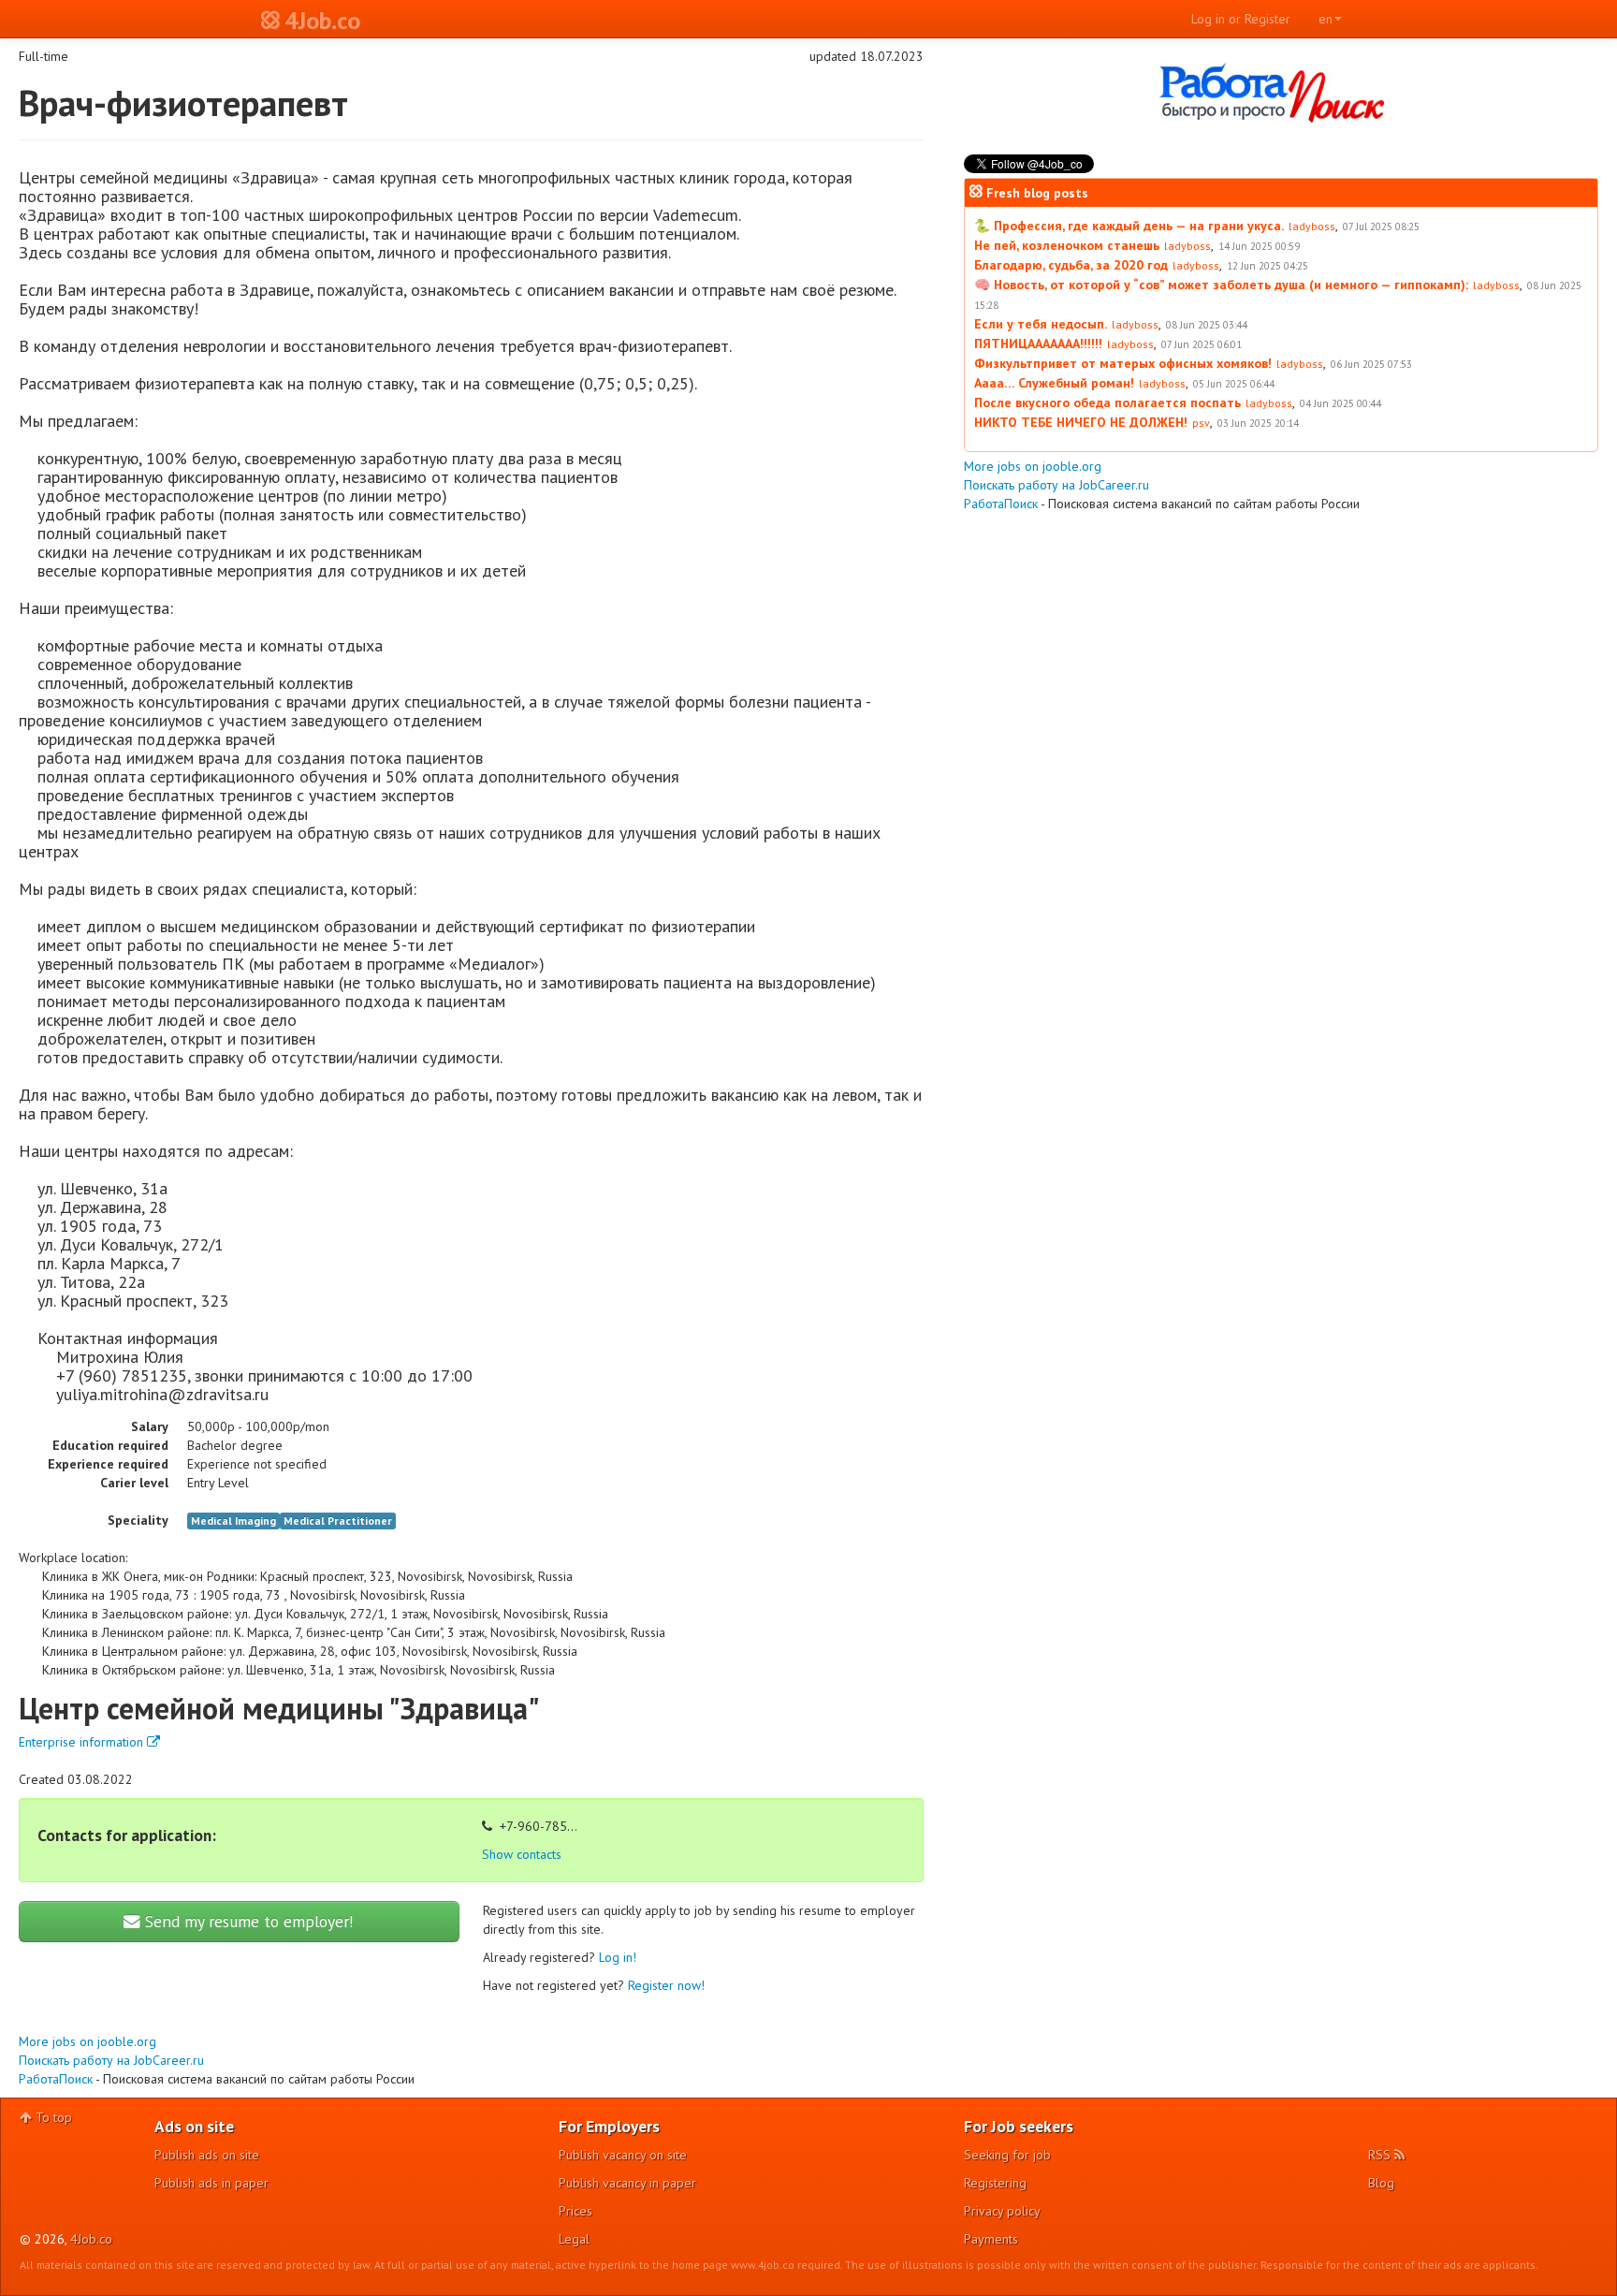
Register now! (666, 1985)
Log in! (618, 1957)
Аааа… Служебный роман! (1054, 383)
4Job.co (91, 2239)
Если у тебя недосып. (1041, 324)
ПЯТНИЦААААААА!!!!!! (1038, 344)
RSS (1381, 2155)
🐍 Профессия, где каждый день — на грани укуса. (1129, 226)
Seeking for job (1007, 2155)
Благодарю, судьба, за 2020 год (1071, 265)
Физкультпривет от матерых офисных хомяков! (1123, 363)
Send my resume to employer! (247, 1921)
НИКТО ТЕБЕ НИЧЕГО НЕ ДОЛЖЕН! (1081, 422)
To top (52, 2117)
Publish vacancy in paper (627, 2183)
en (1326, 19)
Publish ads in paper (211, 2183)
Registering (995, 2183)
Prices (575, 2211)
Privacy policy (1002, 2211)
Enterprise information (83, 1742)
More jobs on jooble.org (87, 2041)
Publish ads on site (207, 2155)
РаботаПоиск (56, 2079)
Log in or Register (1241, 19)
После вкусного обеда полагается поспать (1107, 402)
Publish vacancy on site (623, 2155)
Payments (991, 2239)
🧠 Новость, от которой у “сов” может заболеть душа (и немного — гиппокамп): (1221, 285)
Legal (574, 2239)
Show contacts (522, 1854)
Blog (1381, 2183)
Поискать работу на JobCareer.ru (111, 2060)
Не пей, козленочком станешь (1067, 245)
